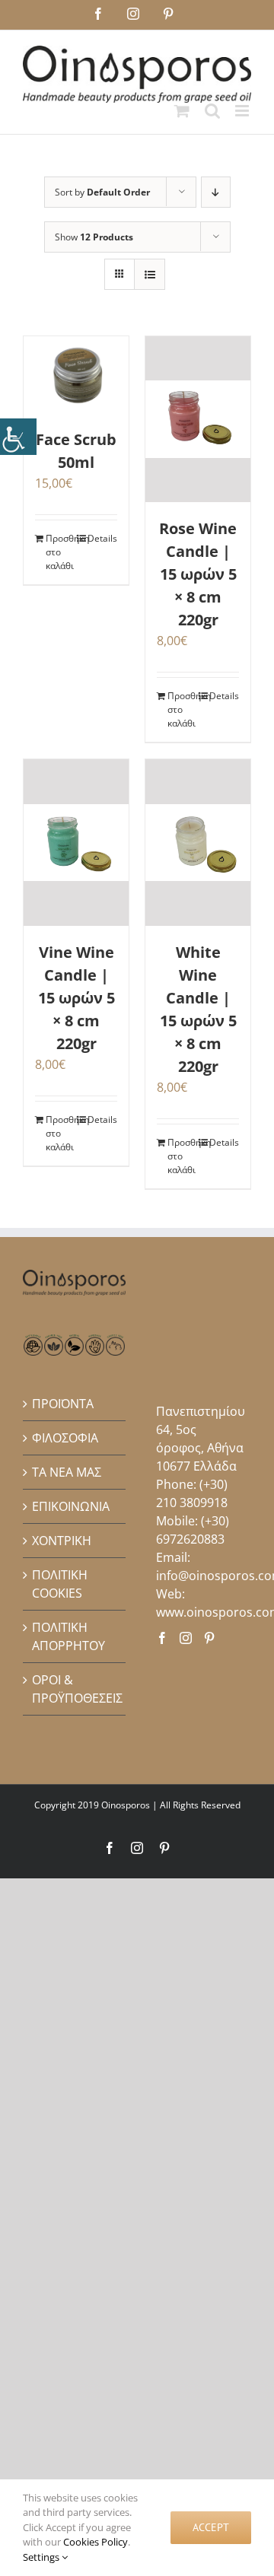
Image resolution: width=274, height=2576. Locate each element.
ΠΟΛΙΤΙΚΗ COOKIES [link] (60, 1584)
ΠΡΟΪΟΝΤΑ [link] (63, 1404)
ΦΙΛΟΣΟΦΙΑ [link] (65, 1438)
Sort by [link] (102, 192)
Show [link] (94, 237)
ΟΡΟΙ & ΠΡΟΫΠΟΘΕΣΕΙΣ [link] (75, 1689)
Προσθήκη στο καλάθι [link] (61, 552)
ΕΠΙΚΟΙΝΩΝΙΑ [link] (71, 1506)
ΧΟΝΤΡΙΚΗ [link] (62, 1541)
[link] (18, 437)
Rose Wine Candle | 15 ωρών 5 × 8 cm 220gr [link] (198, 574)
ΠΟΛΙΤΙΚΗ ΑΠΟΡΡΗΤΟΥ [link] (68, 1636)
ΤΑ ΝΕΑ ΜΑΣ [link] (67, 1472)
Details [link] (102, 538)
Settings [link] (42, 2557)
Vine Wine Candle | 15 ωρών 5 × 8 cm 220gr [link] (76, 998)
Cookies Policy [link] (96, 2542)
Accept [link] (211, 2527)
